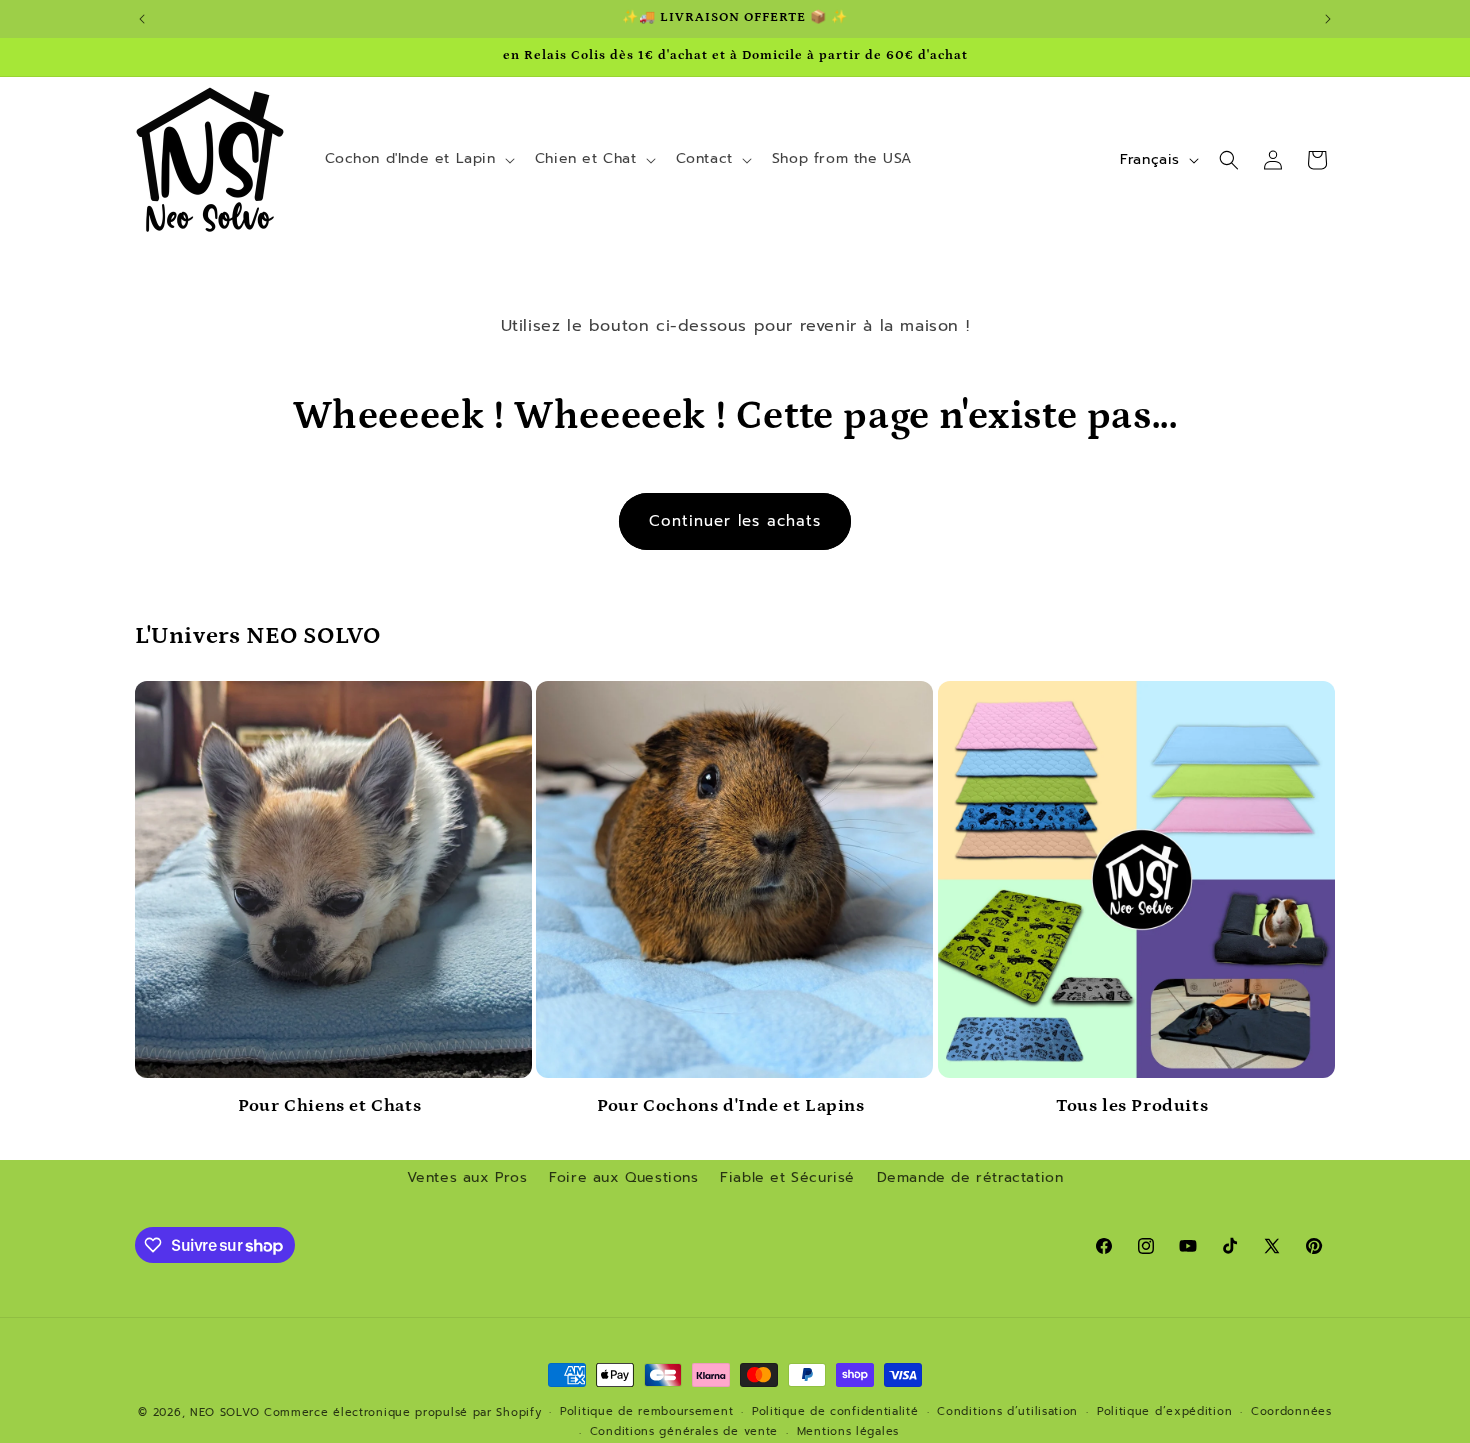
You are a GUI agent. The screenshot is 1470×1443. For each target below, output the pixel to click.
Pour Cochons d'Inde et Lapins (730, 1106)
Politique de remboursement (646, 1411)
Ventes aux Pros (467, 1177)
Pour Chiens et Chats (329, 1106)
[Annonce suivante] (1328, 19)
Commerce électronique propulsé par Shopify (402, 1412)
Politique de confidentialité (835, 1411)
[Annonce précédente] (142, 19)
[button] (418, 159)
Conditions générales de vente (684, 1431)
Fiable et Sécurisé (787, 1177)
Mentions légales (848, 1431)
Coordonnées (1291, 1411)
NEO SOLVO (224, 1412)
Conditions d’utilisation (1007, 1411)
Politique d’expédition (1164, 1411)
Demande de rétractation (970, 1177)
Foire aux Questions (623, 1177)
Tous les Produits (1132, 1106)
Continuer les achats (735, 521)
